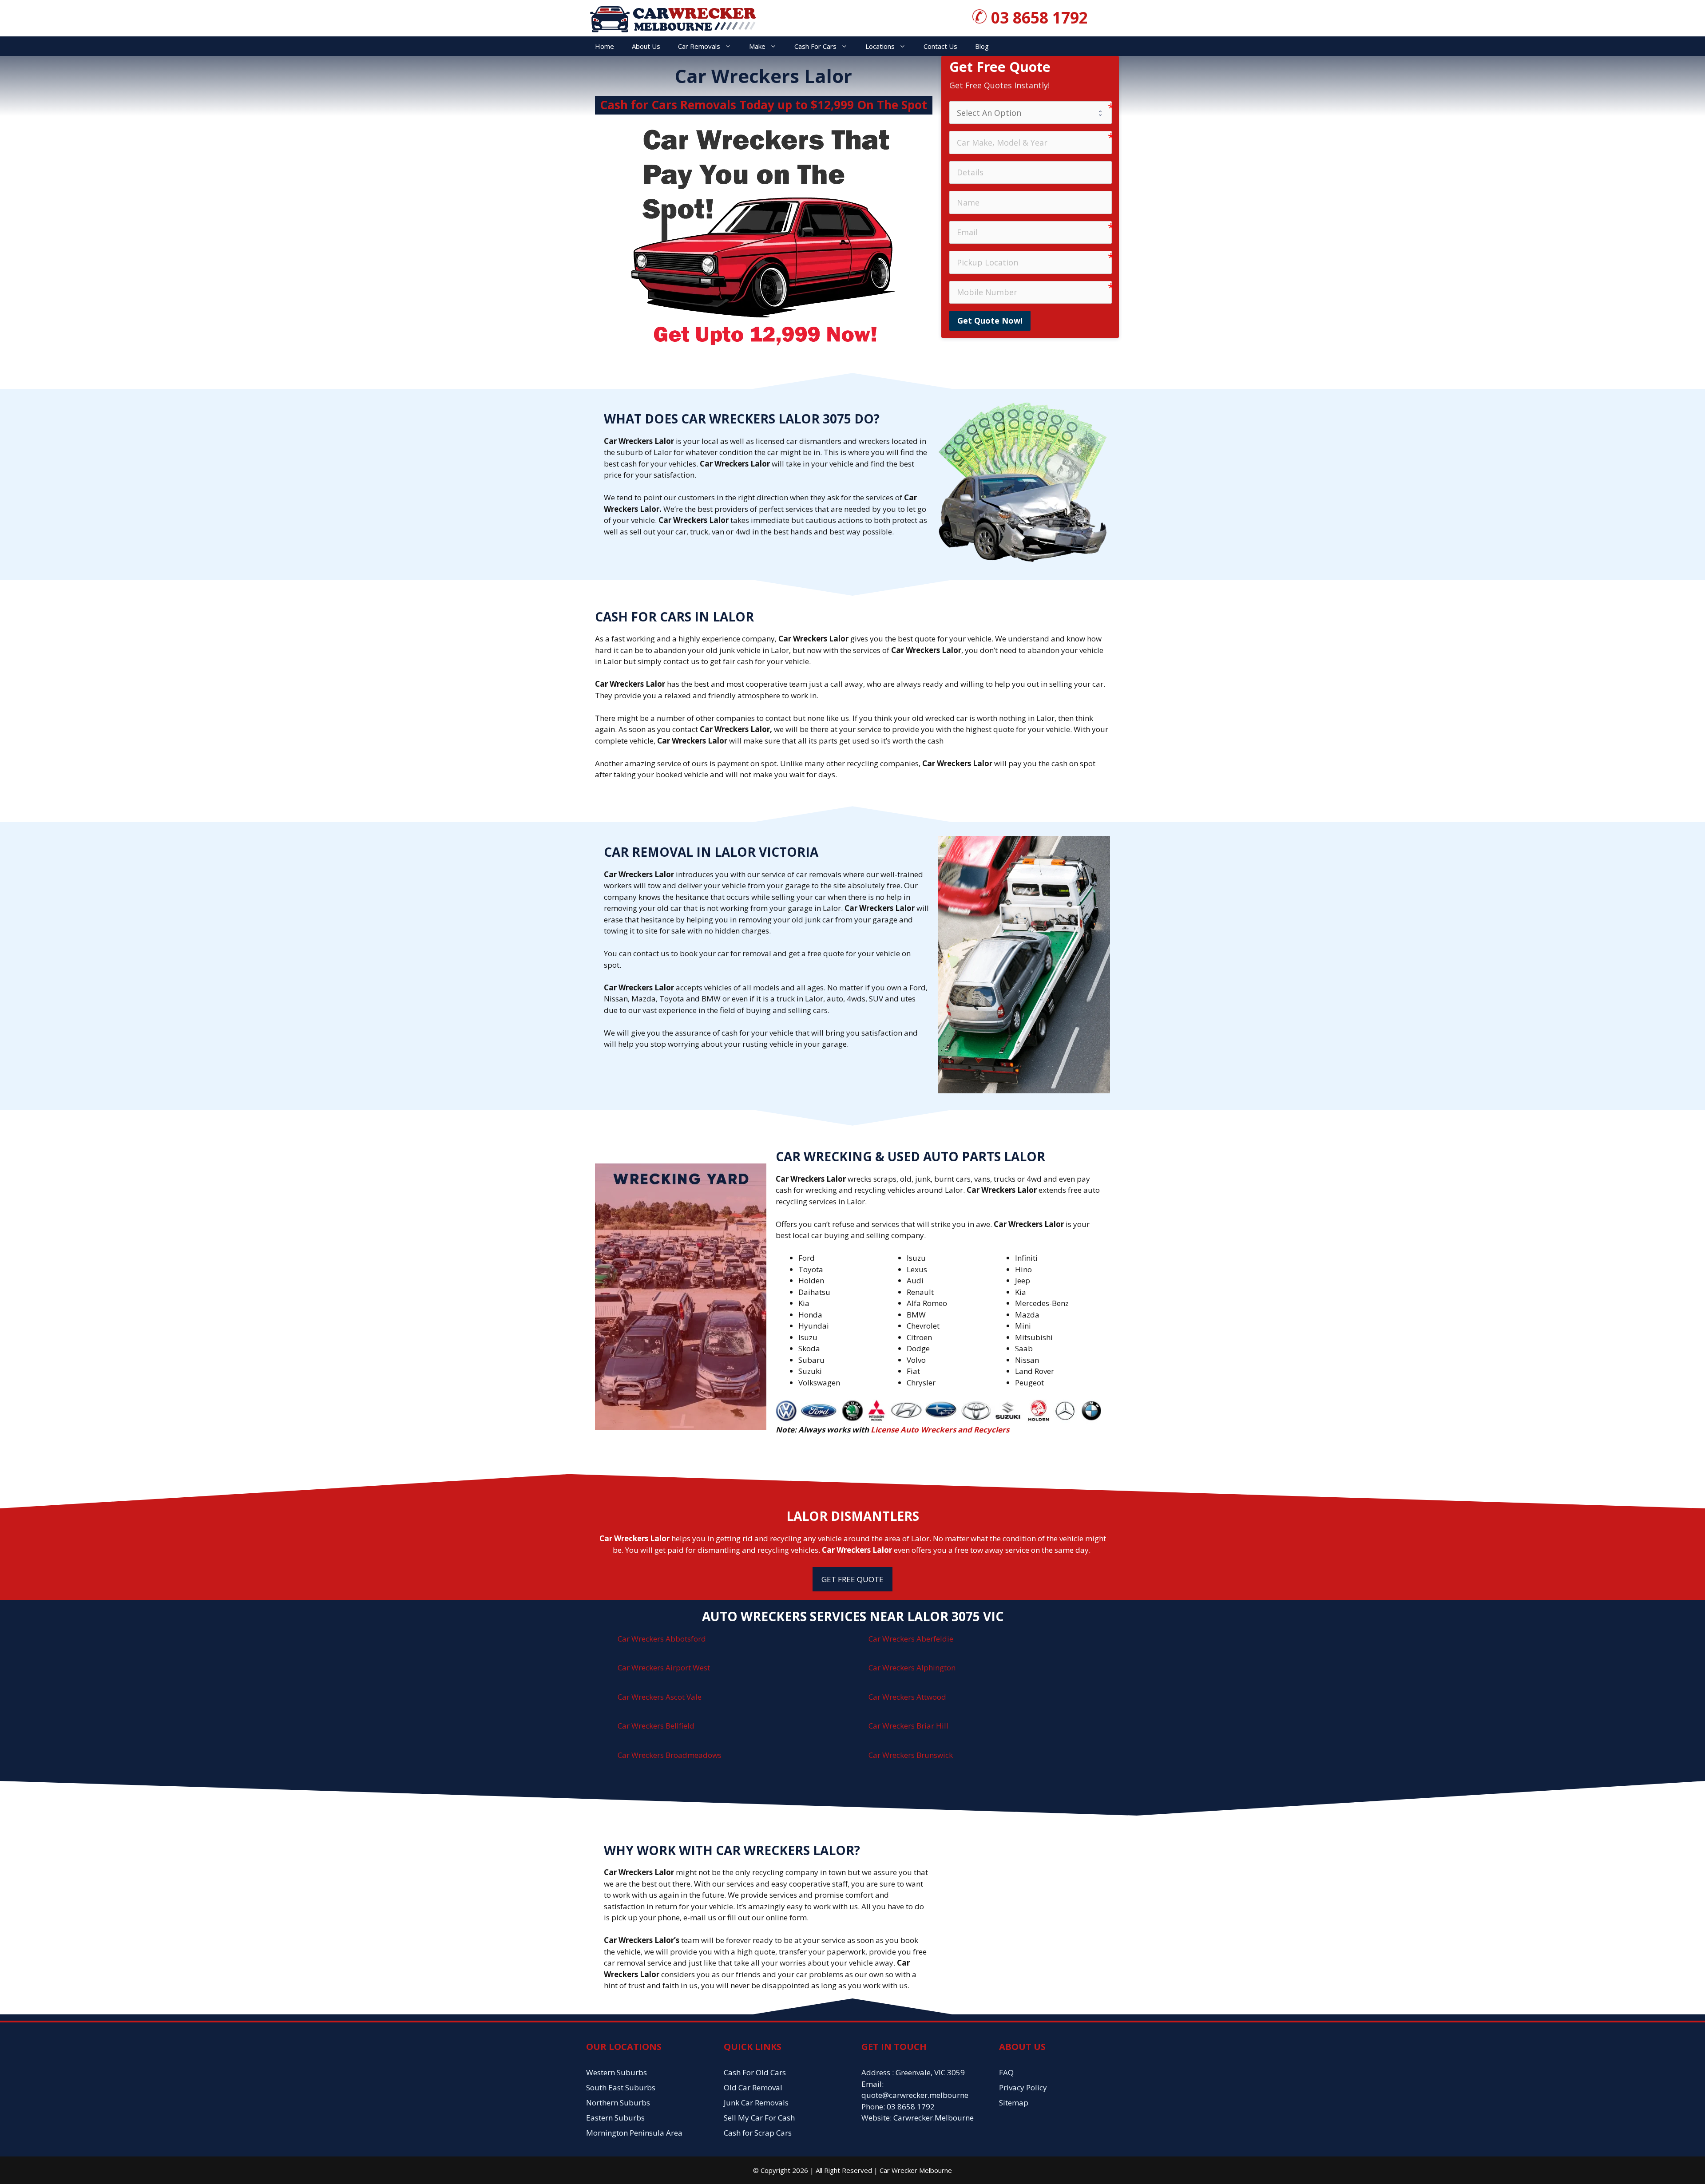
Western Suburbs (617, 2072)
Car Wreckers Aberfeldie (911, 1639)
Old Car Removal (753, 2087)
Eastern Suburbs (615, 2118)
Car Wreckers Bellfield (656, 1726)
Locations (880, 46)
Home (605, 46)
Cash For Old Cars (755, 2072)
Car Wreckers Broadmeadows (670, 1755)
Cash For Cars (815, 46)
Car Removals (699, 46)
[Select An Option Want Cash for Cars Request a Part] (1031, 113)
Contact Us (940, 46)
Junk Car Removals (756, 2103)
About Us (646, 46)
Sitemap (1014, 2103)
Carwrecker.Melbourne (934, 2118)
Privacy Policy (1023, 2087)
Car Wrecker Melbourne (916, 2170)
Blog (982, 46)
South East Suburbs (621, 2087)
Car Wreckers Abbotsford (662, 1639)
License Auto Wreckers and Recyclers (940, 1430)
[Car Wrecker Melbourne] (673, 18)
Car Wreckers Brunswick (911, 1755)
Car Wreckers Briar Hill (908, 1726)
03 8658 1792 (1039, 18)
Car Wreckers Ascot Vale (660, 1697)
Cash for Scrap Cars (758, 2133)
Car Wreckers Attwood (907, 1697)
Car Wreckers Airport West (664, 1668)
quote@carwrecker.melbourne (915, 2095)
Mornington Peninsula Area (634, 2133)
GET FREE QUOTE (852, 1579)
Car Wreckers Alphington (912, 1668)
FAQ (1006, 2072)
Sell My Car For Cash (759, 2118)
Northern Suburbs (618, 2103)
